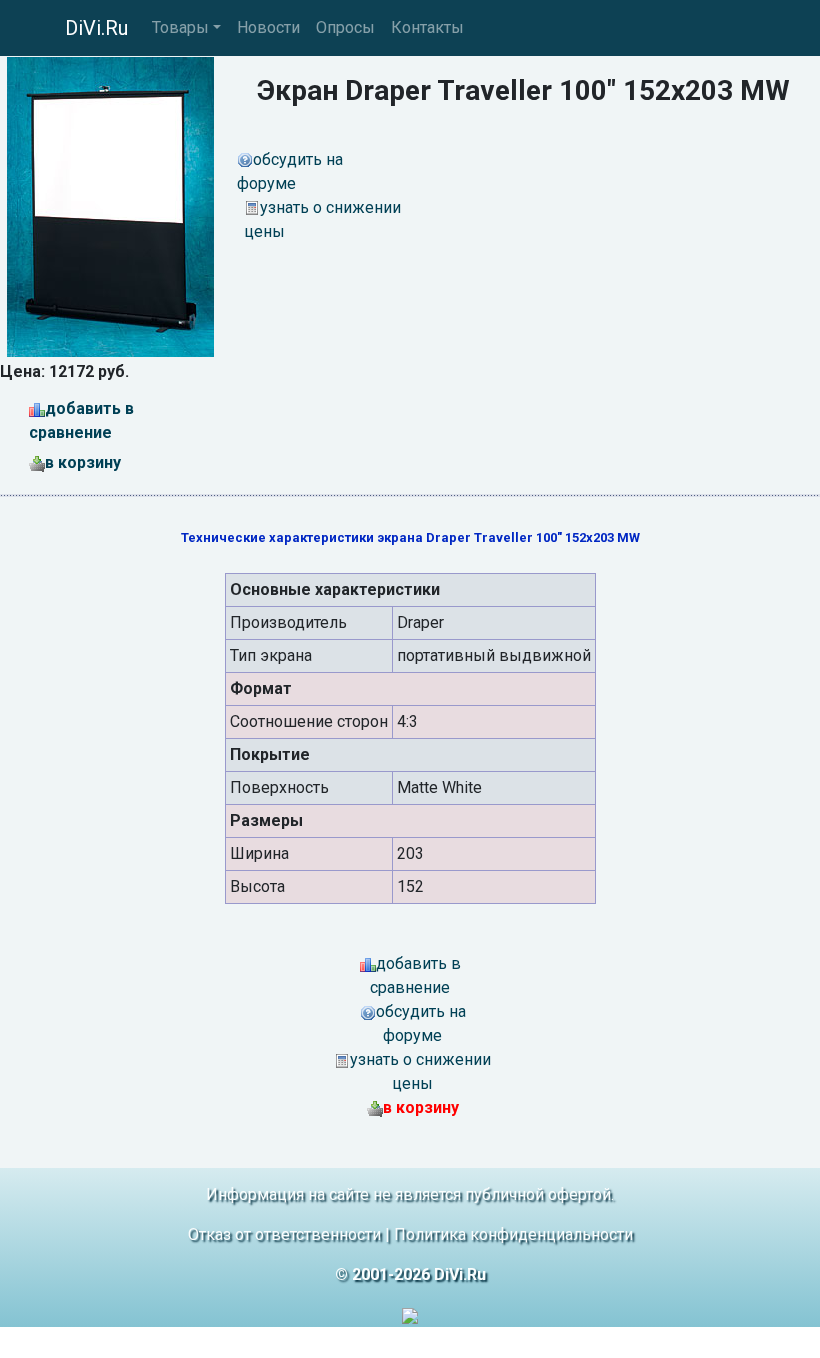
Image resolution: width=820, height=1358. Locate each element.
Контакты (427, 27)
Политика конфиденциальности (513, 1234)
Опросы (345, 27)
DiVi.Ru (96, 28)
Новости (268, 27)
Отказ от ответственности (284, 1234)
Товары (180, 27)
